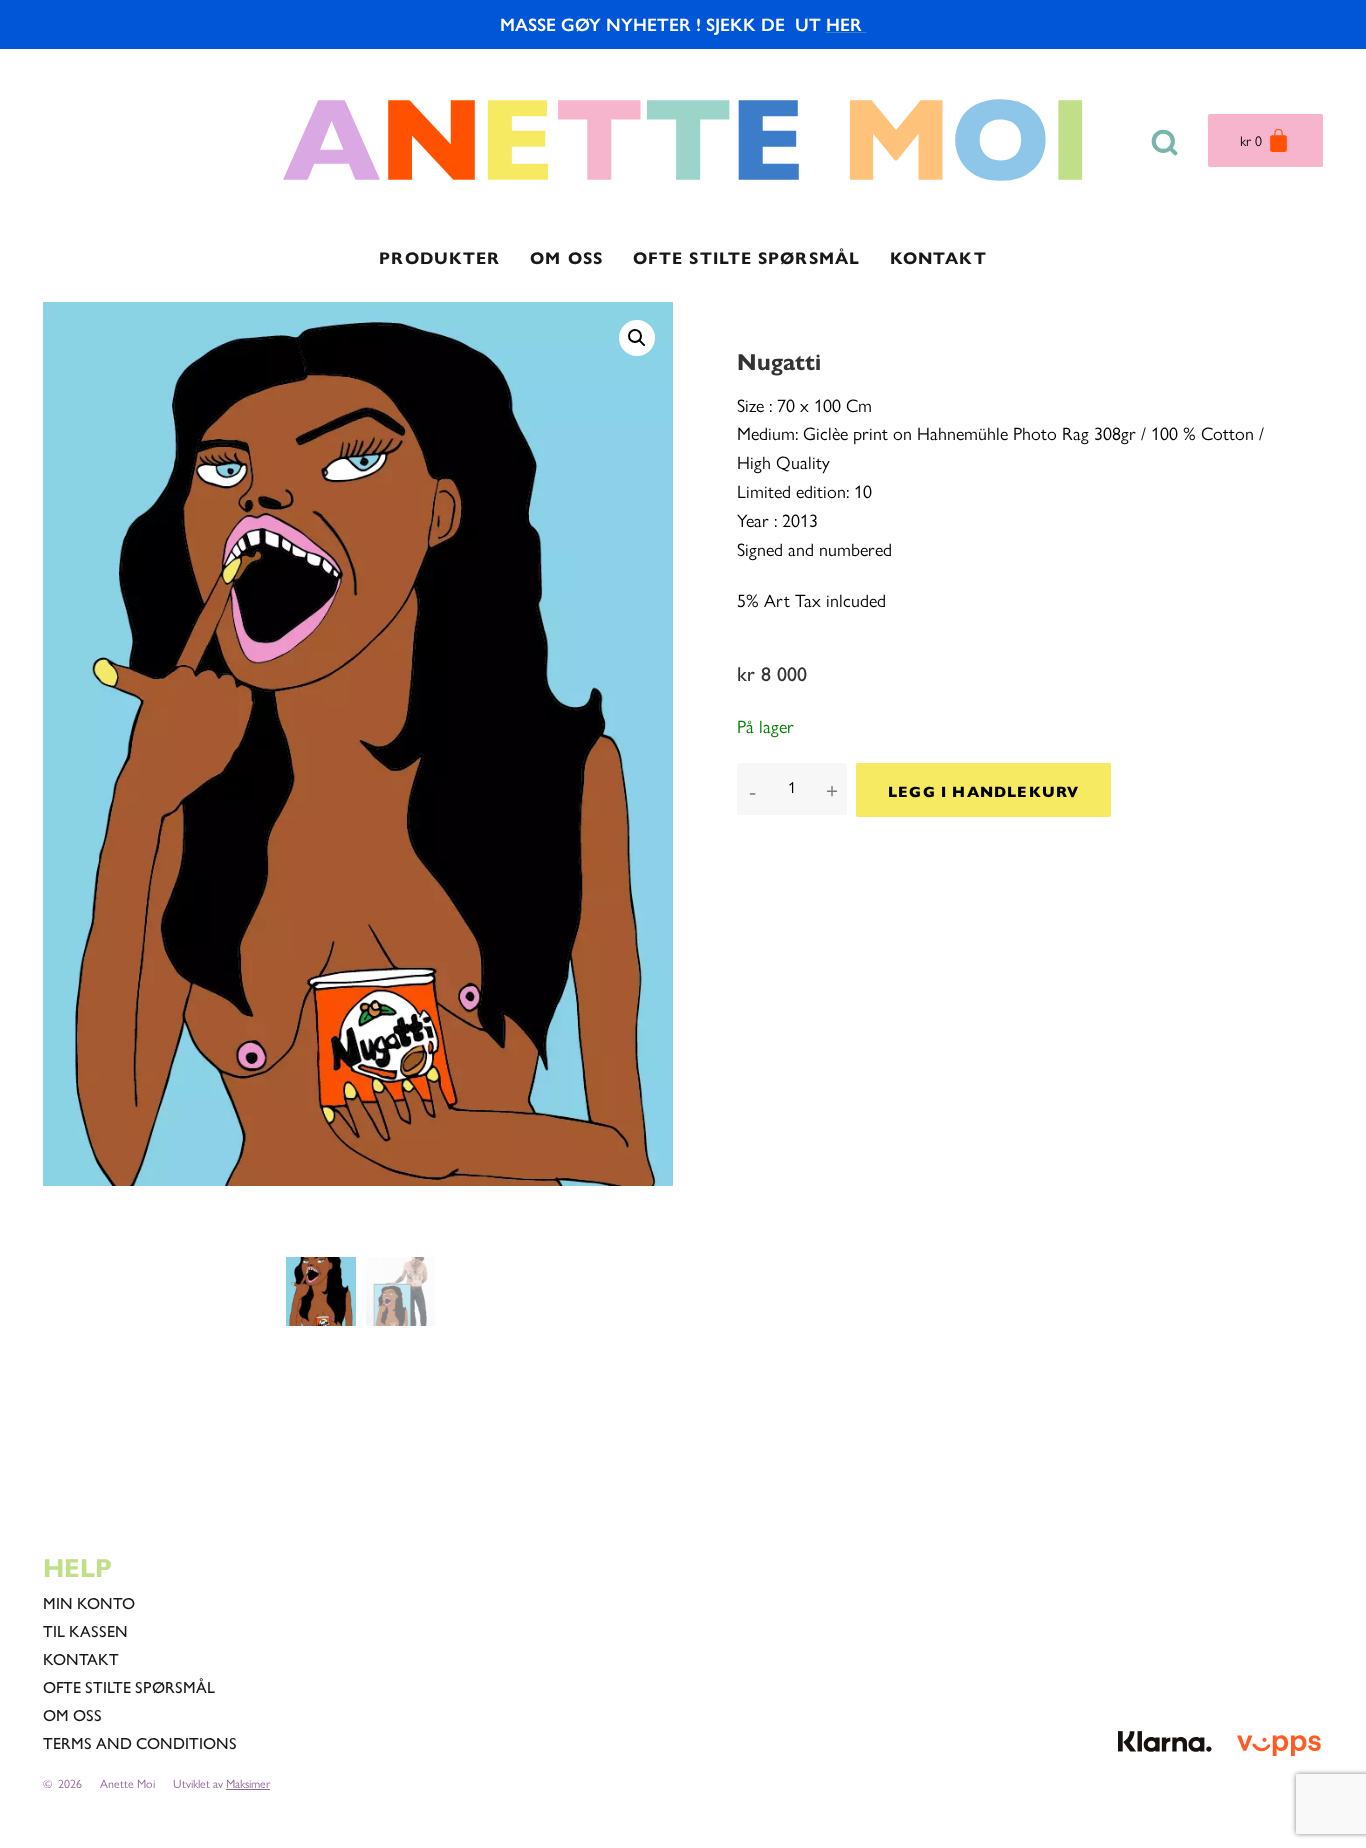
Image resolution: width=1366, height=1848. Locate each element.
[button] (637, 338)
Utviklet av (221, 1783)
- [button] (752, 790)
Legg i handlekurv (983, 790)
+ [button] (832, 790)
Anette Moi (127, 1783)
